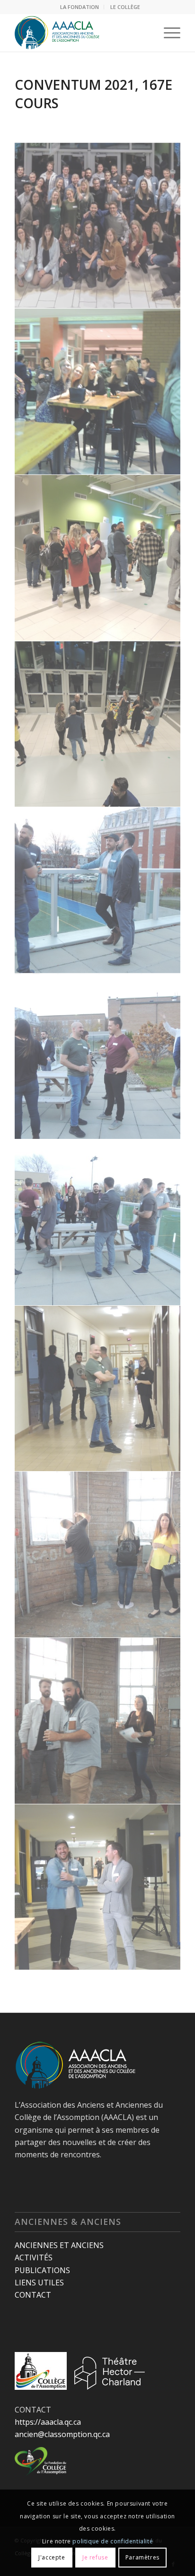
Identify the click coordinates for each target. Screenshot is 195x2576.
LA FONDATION (80, 7)
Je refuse (95, 2557)
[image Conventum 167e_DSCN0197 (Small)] (98, 1721)
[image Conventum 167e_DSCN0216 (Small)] (98, 1223)
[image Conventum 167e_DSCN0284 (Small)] (98, 392)
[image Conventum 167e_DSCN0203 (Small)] (98, 1389)
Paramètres (142, 2557)
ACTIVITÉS (34, 2257)
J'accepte (52, 2557)
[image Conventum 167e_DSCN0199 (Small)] (98, 1555)
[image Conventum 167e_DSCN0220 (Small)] (98, 1057)
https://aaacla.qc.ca (48, 2422)
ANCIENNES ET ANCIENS (59, 2245)
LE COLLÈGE (125, 7)
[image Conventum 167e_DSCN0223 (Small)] (98, 890)
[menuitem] (80, 7)
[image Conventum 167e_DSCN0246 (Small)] (98, 558)
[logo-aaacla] (81, 33)
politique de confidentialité (113, 2541)
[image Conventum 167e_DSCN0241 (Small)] (98, 724)
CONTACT (33, 2295)
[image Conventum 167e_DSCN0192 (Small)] (98, 1887)
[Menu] (167, 33)
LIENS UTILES (39, 2283)
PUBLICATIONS (42, 2270)
